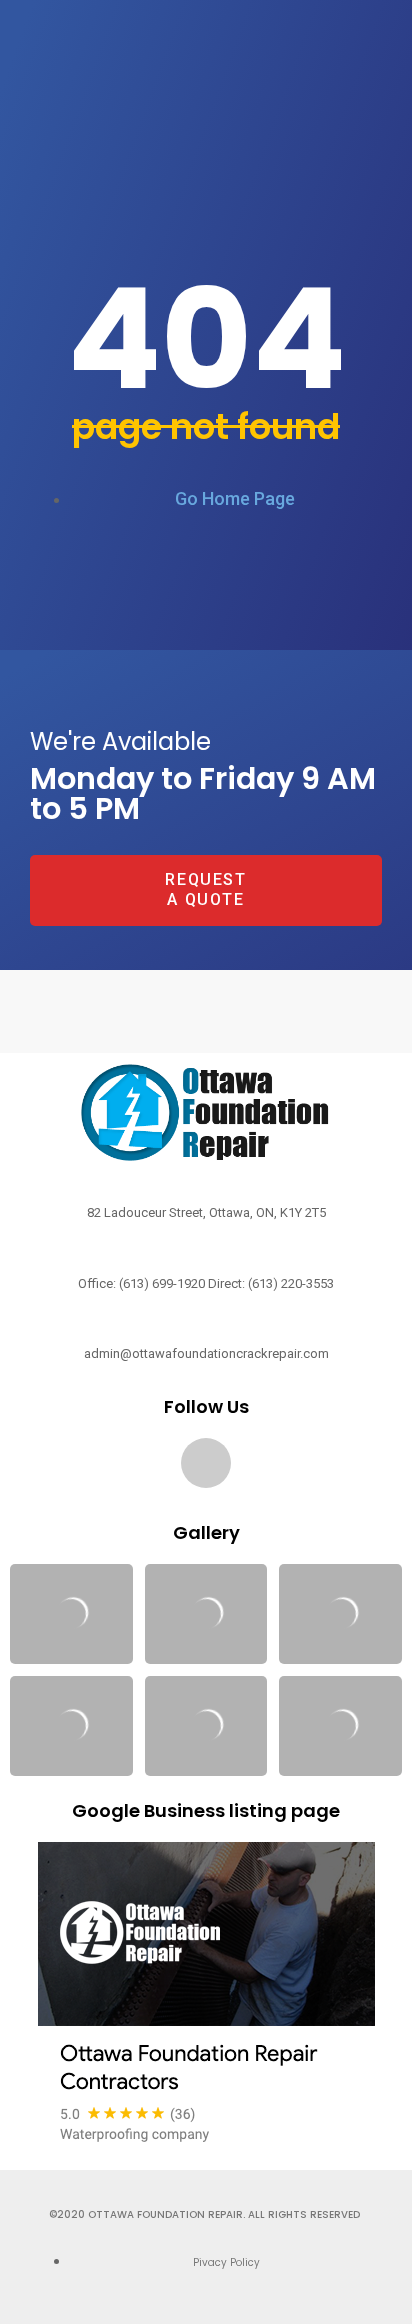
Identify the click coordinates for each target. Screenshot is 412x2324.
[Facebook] (206, 1463)
